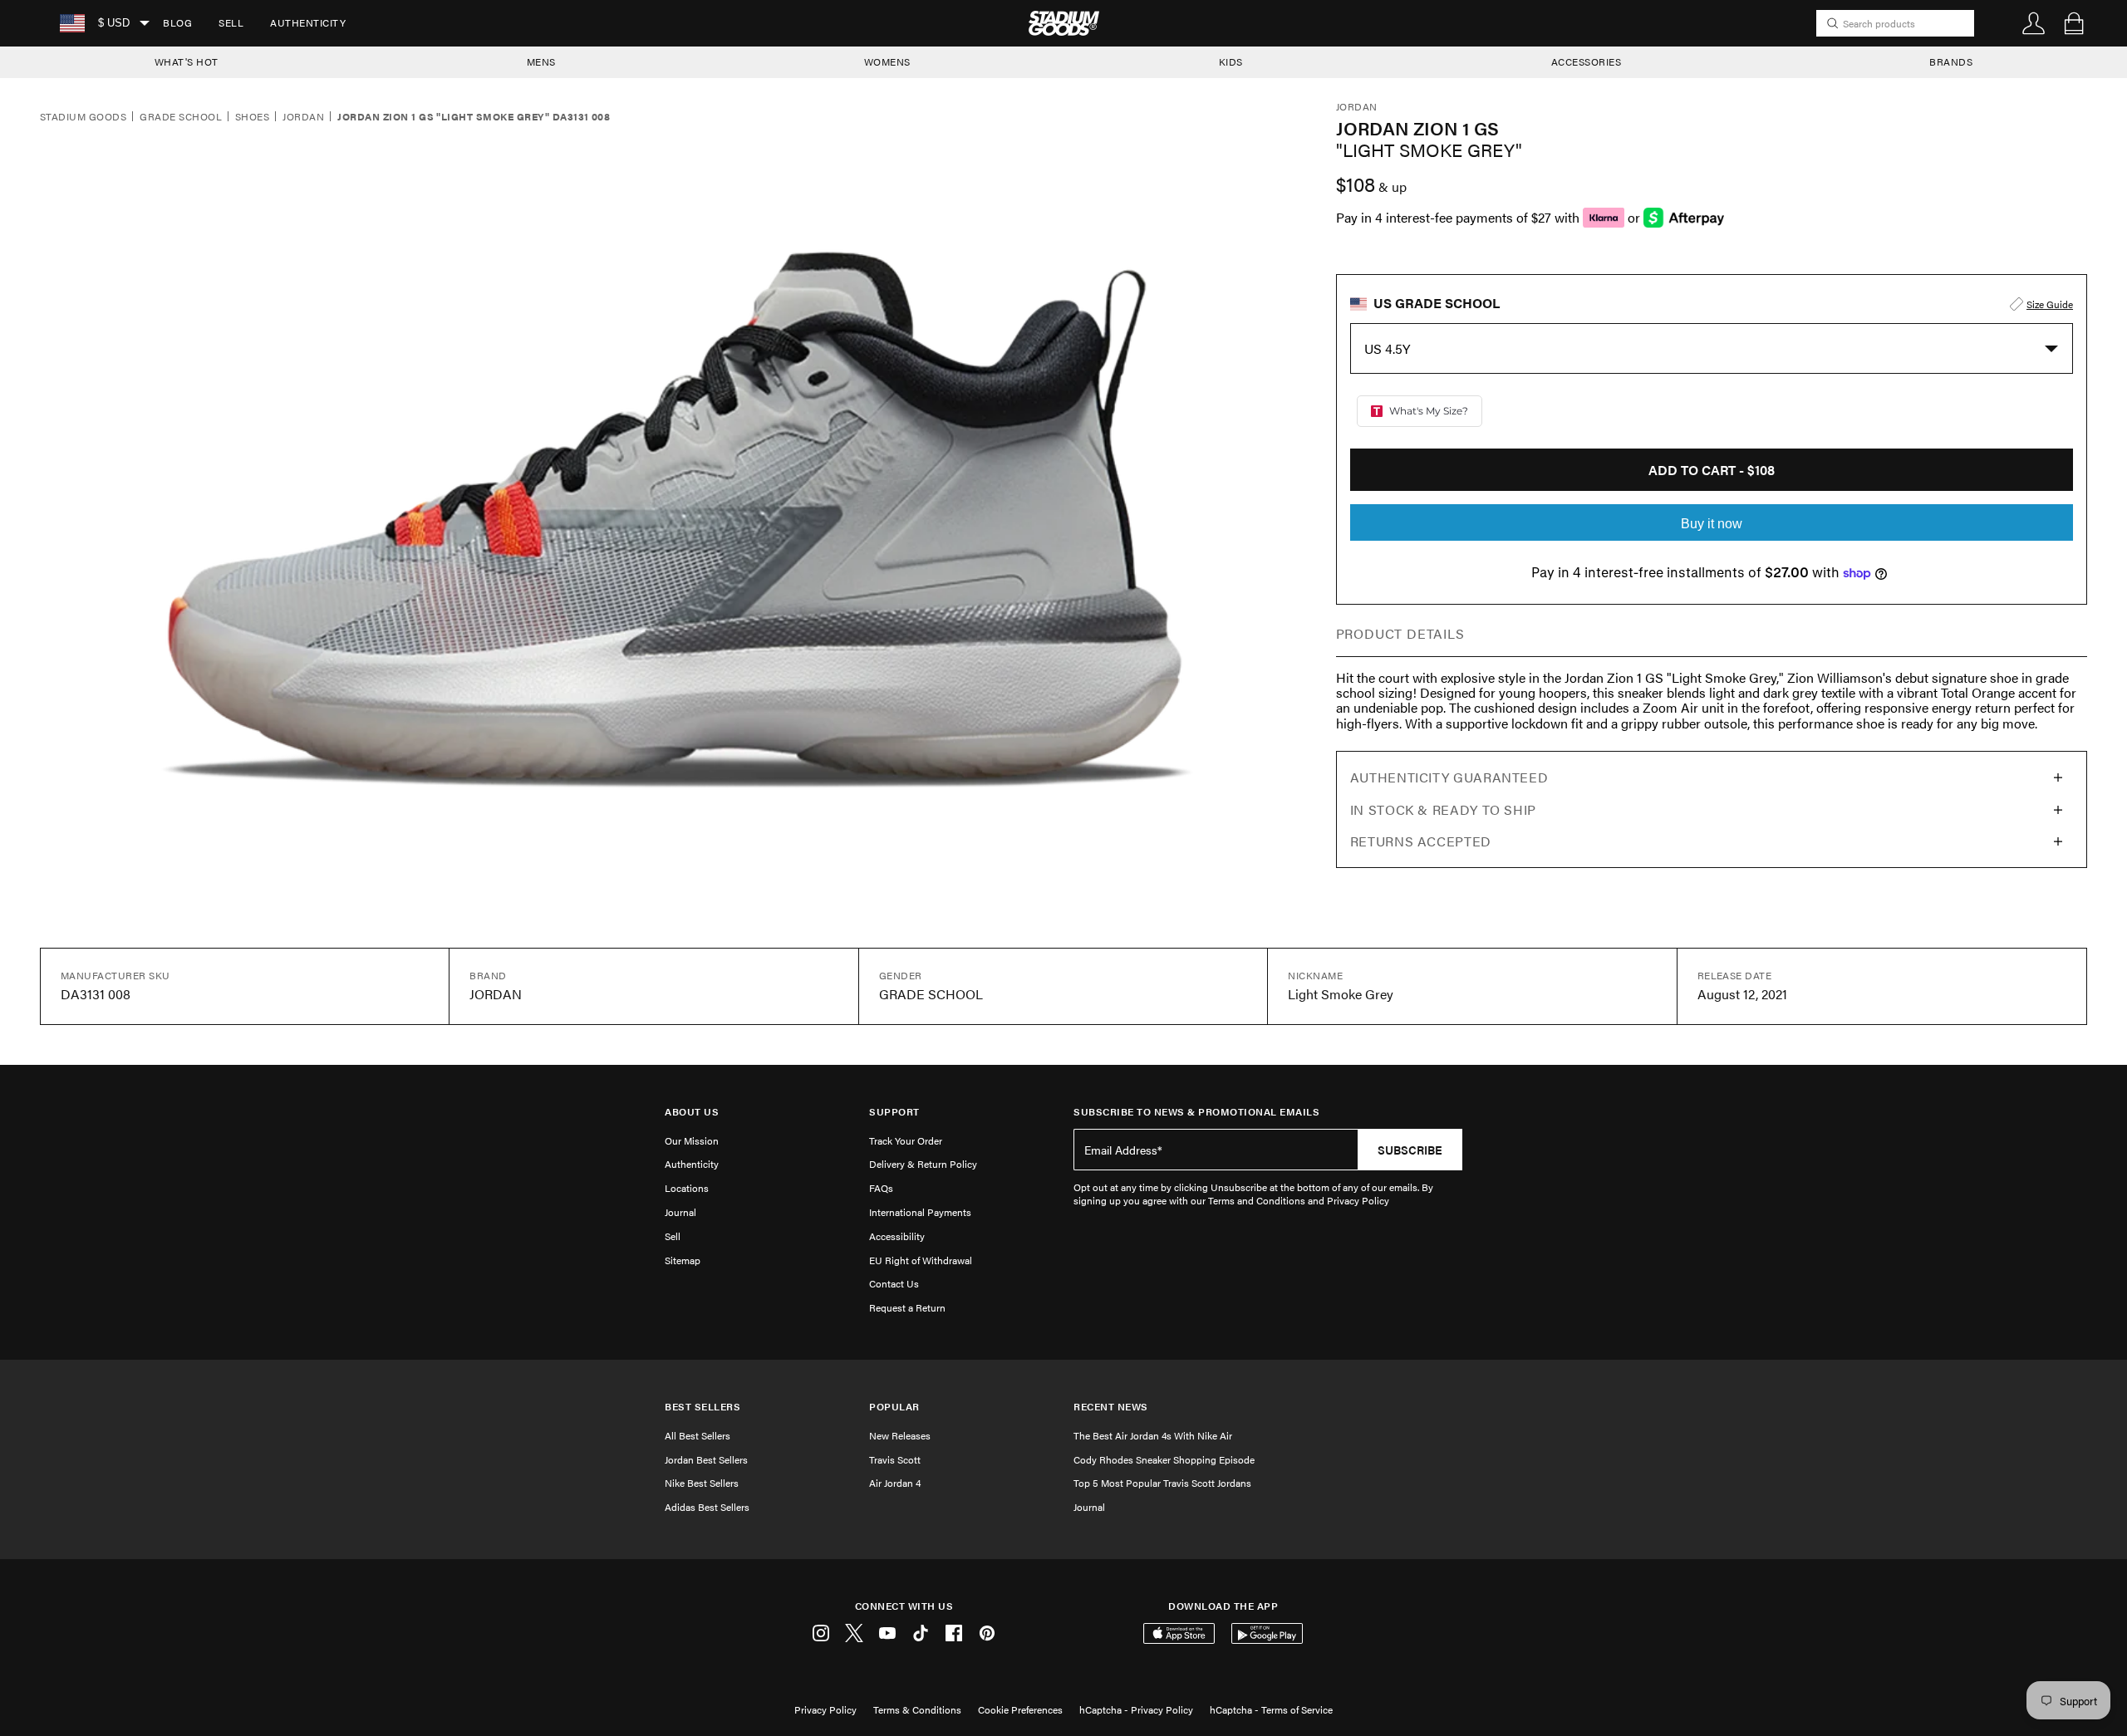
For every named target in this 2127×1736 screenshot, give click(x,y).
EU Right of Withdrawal (921, 1260)
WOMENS (887, 61)
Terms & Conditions (917, 1709)
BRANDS (1951, 61)
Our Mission (692, 1140)
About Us (692, 1112)
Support (894, 1112)
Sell (231, 22)
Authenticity (308, 22)
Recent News (1111, 1407)
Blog (177, 22)
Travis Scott (895, 1459)
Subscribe (1410, 1150)
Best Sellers (702, 1407)
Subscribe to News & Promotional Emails (1196, 1112)
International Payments (920, 1212)
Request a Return (907, 1307)
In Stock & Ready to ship (1443, 809)
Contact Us (894, 1283)
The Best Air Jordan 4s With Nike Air (1153, 1435)
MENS (541, 61)
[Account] (2034, 23)
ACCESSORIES (1587, 61)
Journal (680, 1212)
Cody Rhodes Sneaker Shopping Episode (1164, 1459)
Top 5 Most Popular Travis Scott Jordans (1162, 1483)
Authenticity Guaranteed (1449, 777)
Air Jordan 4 (895, 1483)
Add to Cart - (1712, 470)
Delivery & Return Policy (923, 1164)
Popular (894, 1407)
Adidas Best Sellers (707, 1507)
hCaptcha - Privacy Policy (1136, 1709)
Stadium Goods (83, 117)
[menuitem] (177, 23)
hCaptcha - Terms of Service (1271, 1709)
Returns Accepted (1421, 841)
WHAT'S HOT (187, 61)
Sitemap (683, 1260)
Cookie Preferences (1020, 1709)
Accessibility (897, 1236)
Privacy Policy (825, 1709)
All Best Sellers (698, 1435)
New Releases (900, 1435)
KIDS (1231, 61)
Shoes (252, 117)
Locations (687, 1188)
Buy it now (1712, 524)
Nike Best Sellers (702, 1483)
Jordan (303, 117)
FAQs (881, 1188)
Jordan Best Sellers (706, 1459)
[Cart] (2074, 23)
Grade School (181, 117)
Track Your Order (906, 1140)
